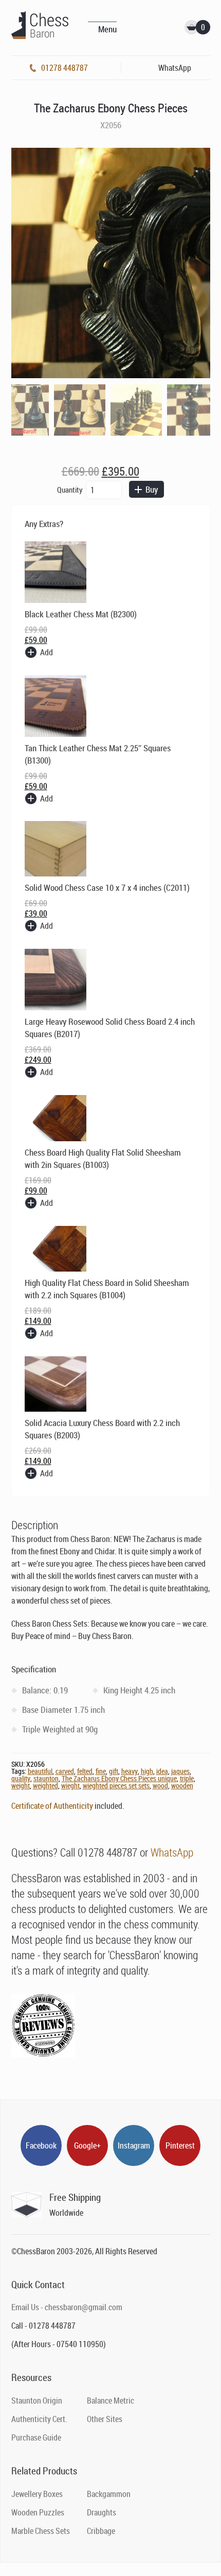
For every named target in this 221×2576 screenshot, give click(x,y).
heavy (130, 1771)
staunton (46, 1778)
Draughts (102, 2512)
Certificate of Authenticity (52, 1806)
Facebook (41, 2145)
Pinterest (180, 2145)
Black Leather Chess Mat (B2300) (81, 614)
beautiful (40, 1771)
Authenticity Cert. (39, 2419)
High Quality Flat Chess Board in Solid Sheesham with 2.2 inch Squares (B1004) (107, 1289)
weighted (45, 1785)
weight (21, 1785)
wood (160, 1785)
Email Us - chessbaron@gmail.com (67, 2307)
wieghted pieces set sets (116, 1785)
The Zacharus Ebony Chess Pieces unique (119, 1778)
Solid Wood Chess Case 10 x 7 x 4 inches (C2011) (107, 887)
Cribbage (101, 2531)
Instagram (134, 2145)
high (147, 1771)
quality (21, 1778)
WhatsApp (172, 1852)
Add (47, 652)
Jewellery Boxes (37, 2494)
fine (101, 1771)
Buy (152, 489)
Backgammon (109, 2494)
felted (85, 1771)
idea (162, 1771)
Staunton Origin (37, 2401)
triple (187, 1778)
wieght (70, 1785)
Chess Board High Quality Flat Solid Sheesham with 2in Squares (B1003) (103, 1158)
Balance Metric (110, 2401)
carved (65, 1771)
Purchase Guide (36, 2437)
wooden (182, 1785)
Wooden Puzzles (38, 2512)
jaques (180, 1771)
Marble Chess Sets (41, 2531)
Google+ (87, 2145)
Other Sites (105, 2419)
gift (114, 1771)
